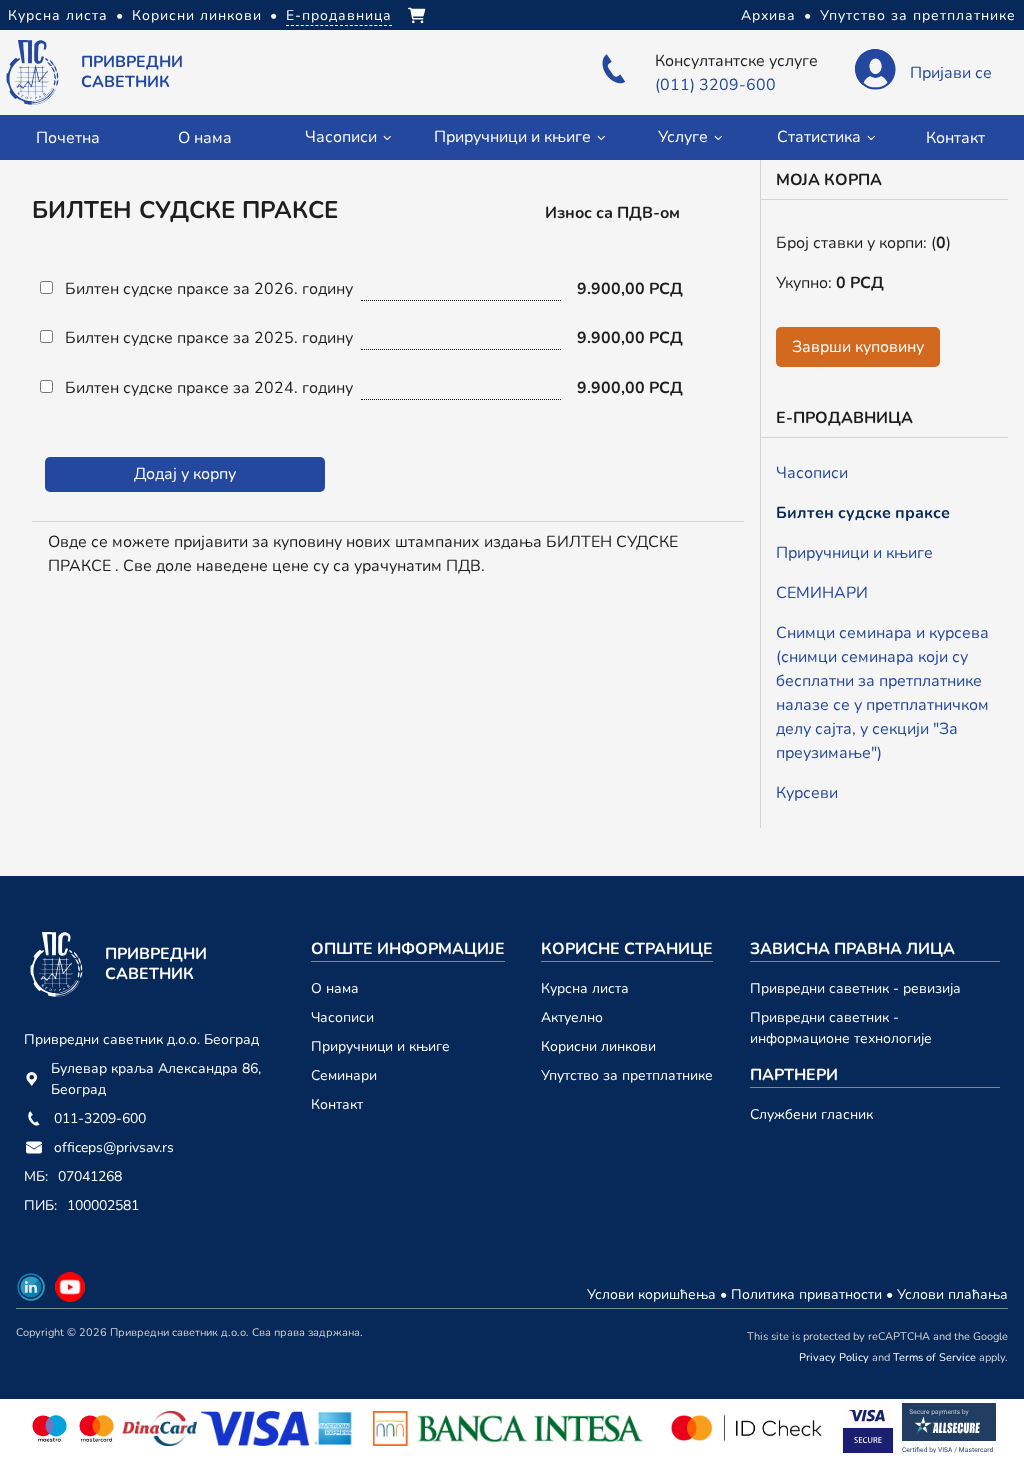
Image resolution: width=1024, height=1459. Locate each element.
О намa (204, 138)
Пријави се (951, 73)
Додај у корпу (185, 474)
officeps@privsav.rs (114, 1147)
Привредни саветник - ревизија (855, 988)
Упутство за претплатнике (918, 15)
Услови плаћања (952, 1294)
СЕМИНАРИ (822, 593)
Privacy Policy (834, 1357)
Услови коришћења (653, 1294)
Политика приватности (808, 1294)
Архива (768, 15)
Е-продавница (339, 15)
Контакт (955, 138)
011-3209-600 (100, 1118)
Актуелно (572, 1017)
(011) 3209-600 (715, 85)
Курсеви (807, 793)
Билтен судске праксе (863, 513)
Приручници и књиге (854, 553)
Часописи (812, 473)
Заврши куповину (858, 347)
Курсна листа (58, 15)
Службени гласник (811, 1114)
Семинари (344, 1075)
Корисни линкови (197, 15)
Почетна (68, 138)
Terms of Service (934, 1357)
